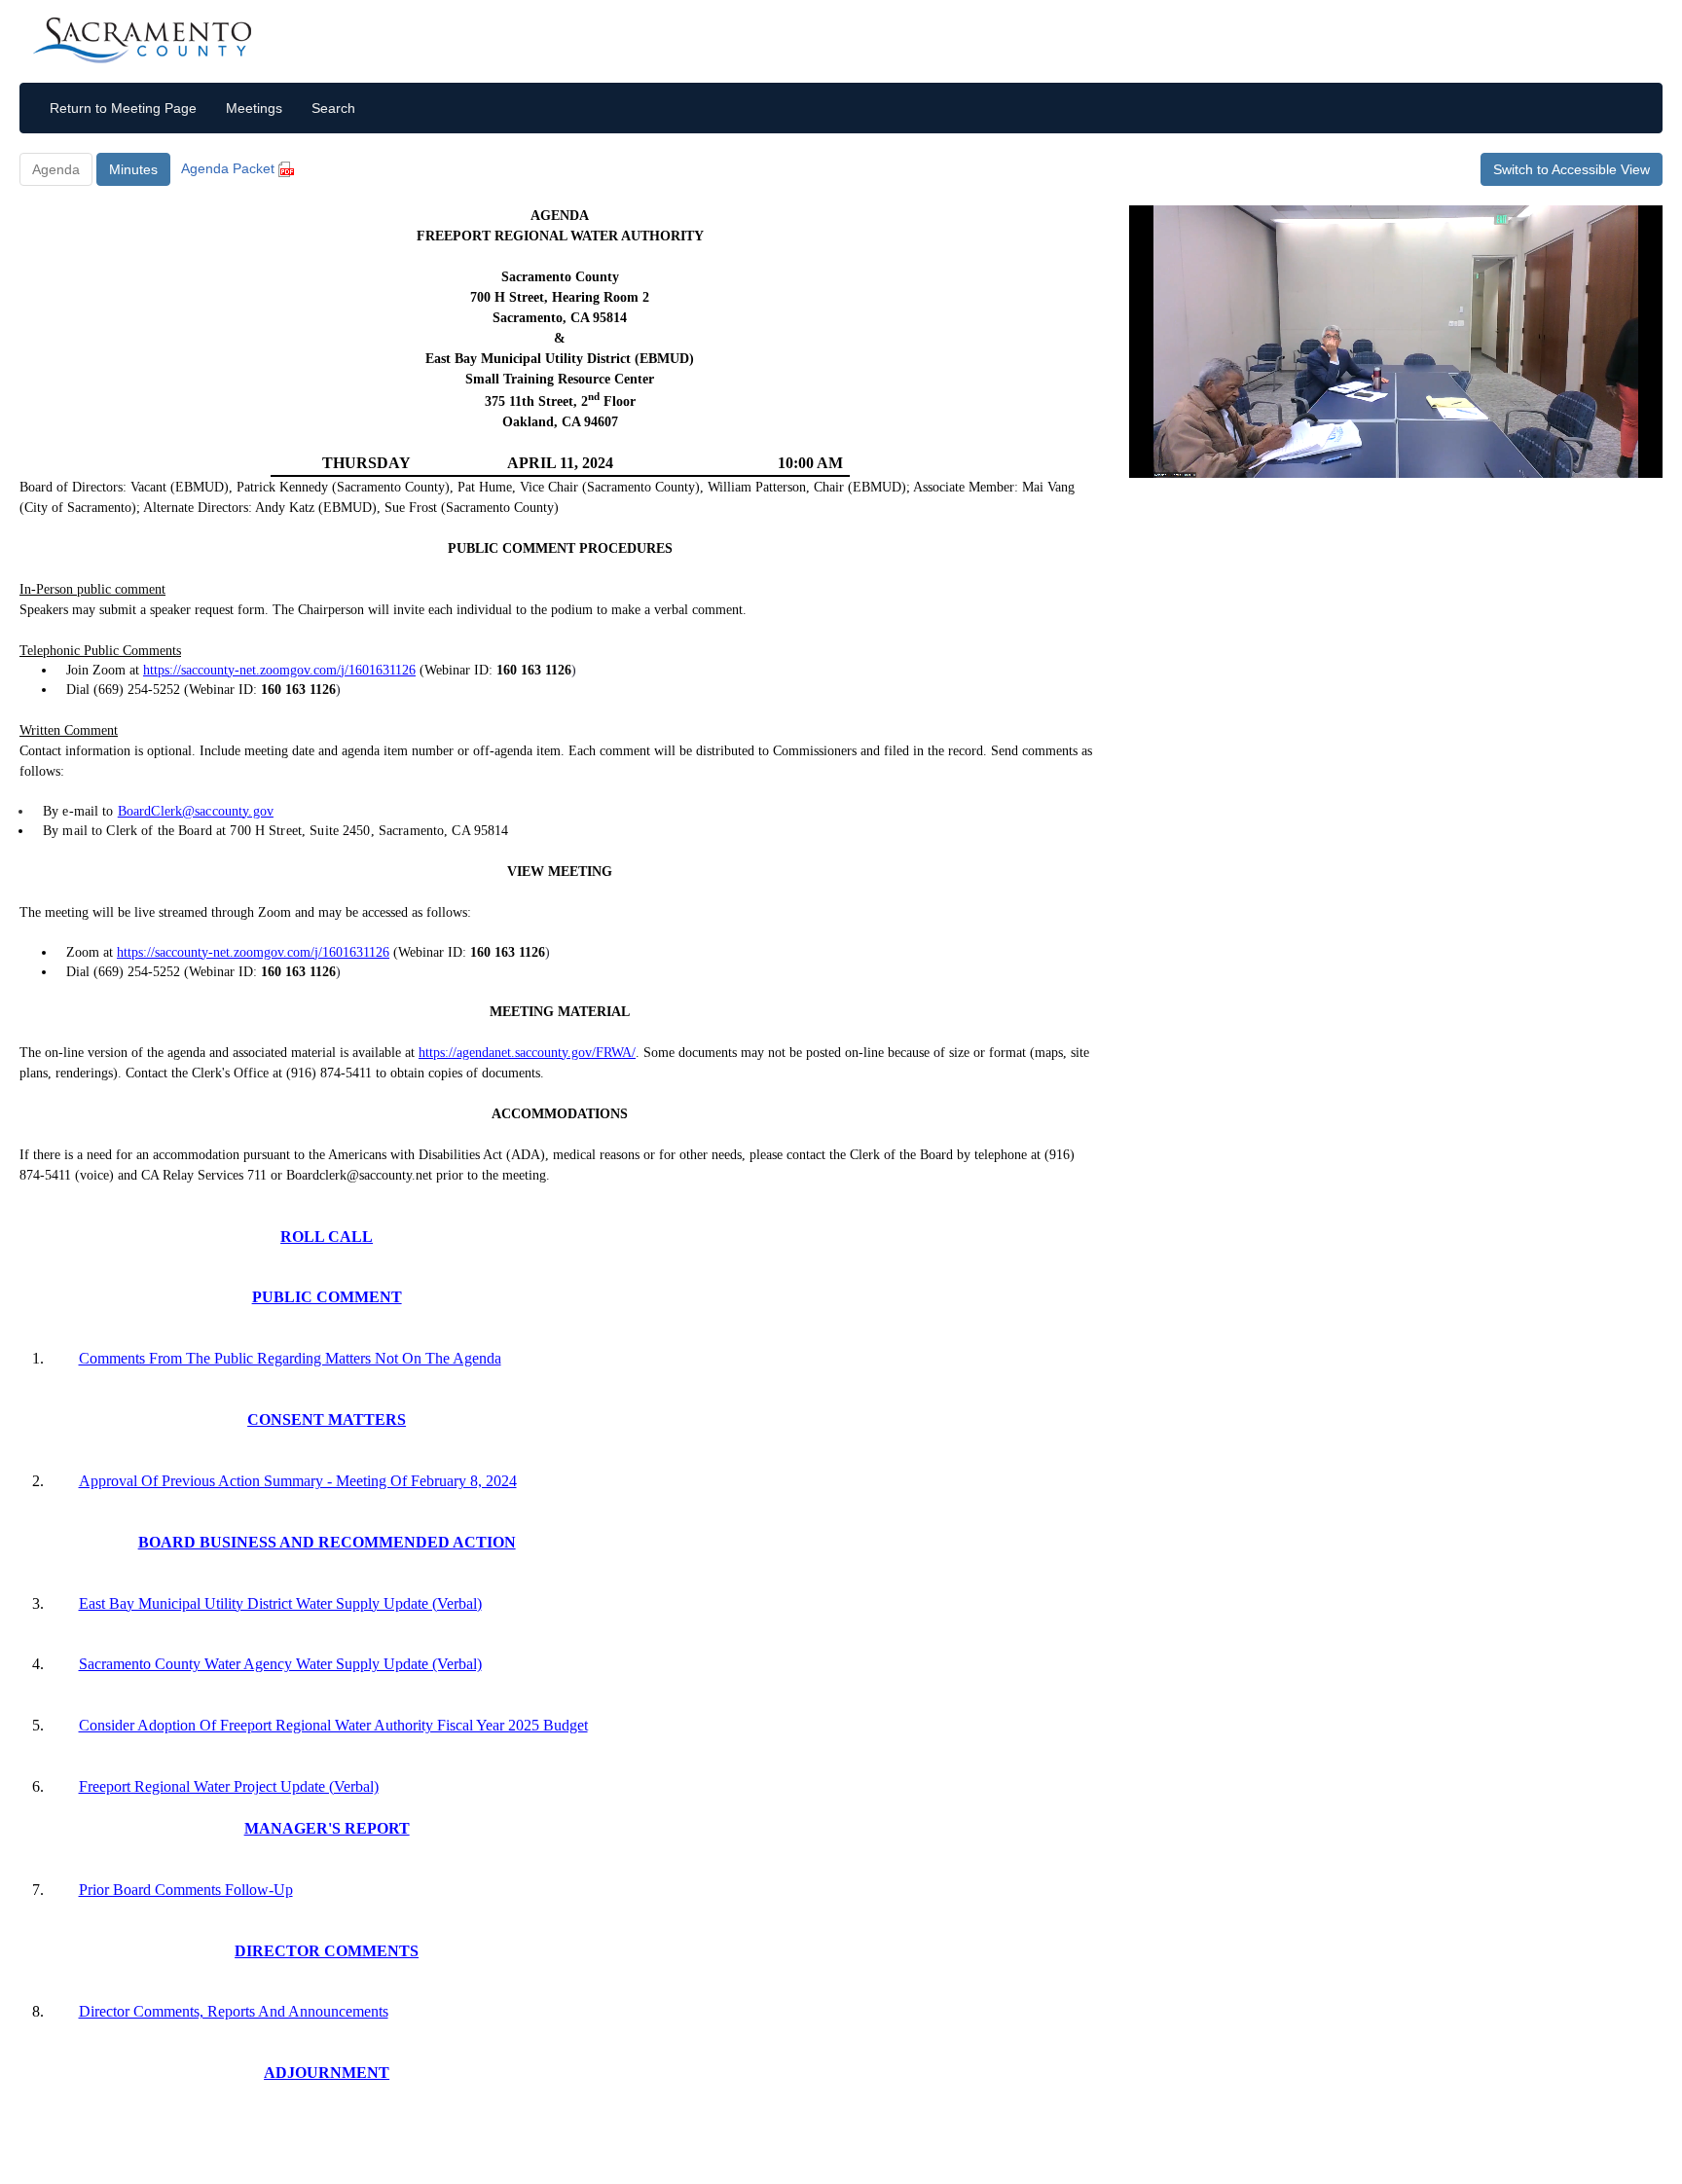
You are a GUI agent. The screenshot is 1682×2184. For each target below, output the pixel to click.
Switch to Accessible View (1572, 169)
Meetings (254, 108)
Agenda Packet (230, 168)
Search (333, 108)
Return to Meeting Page (123, 108)
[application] (1396, 342)
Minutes (133, 169)
